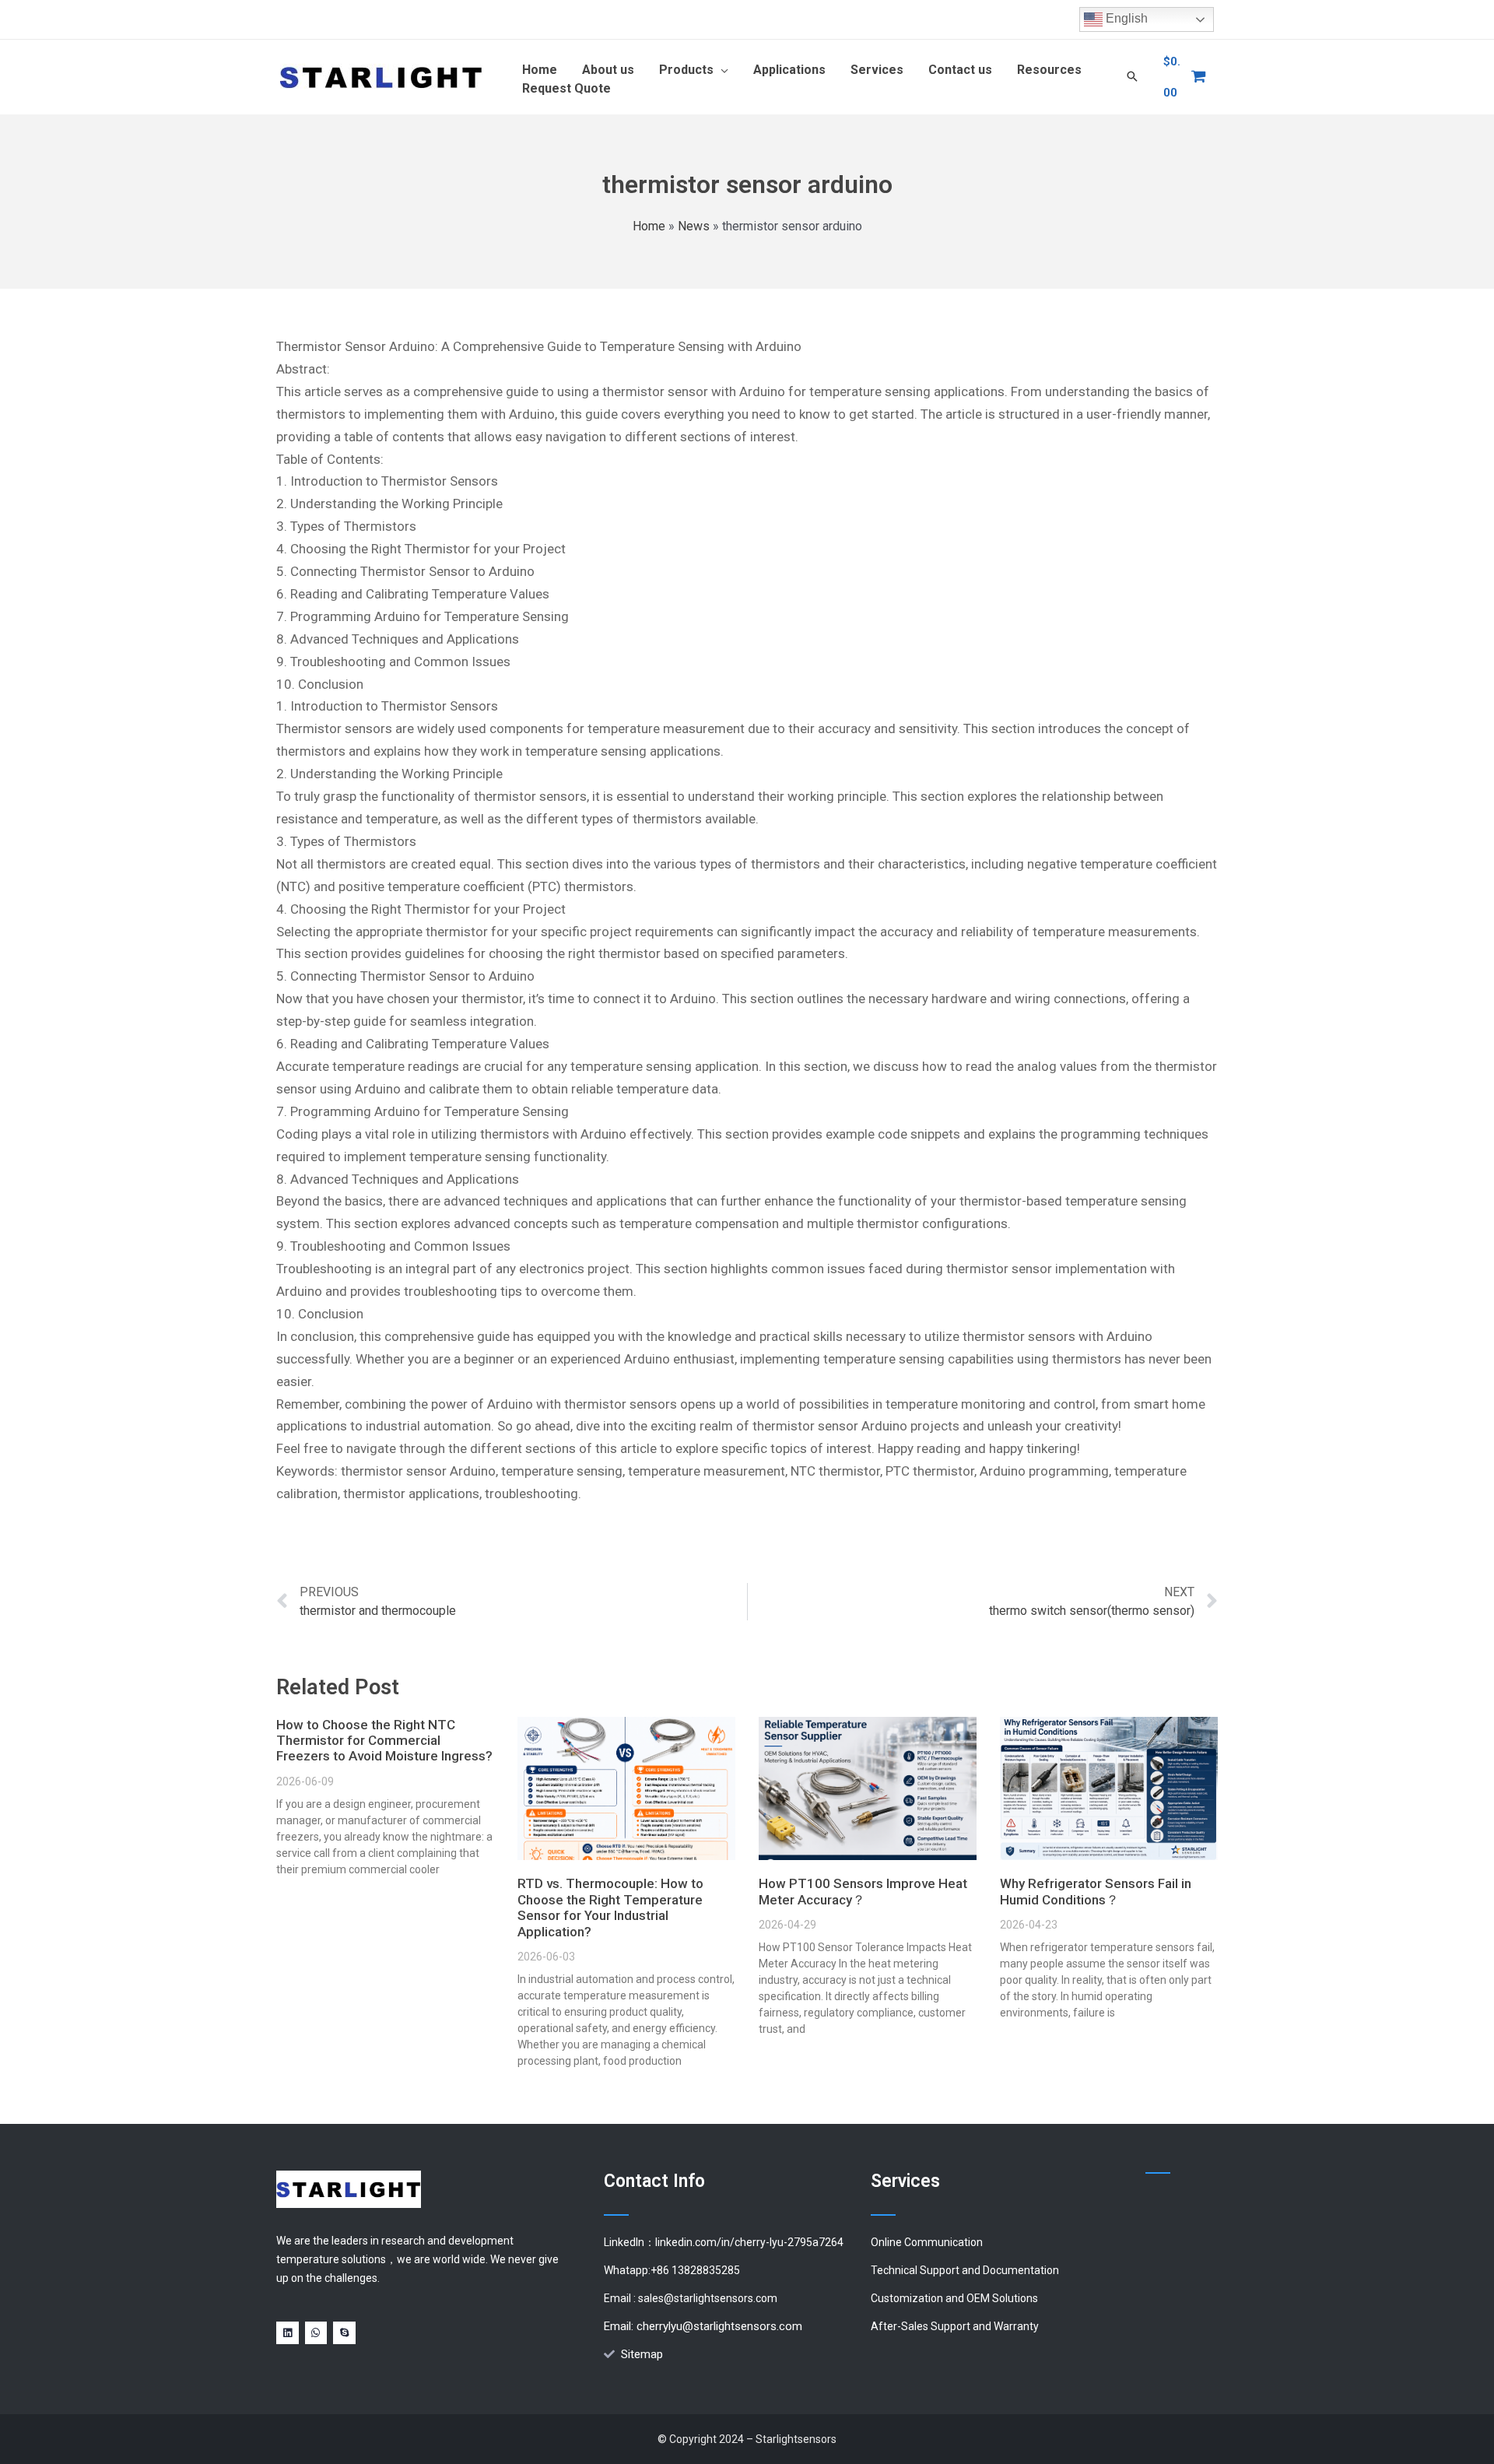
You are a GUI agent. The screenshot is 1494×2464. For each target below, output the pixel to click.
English (1125, 18)
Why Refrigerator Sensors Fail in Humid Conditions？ (1096, 1891)
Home (649, 226)
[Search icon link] (1132, 77)
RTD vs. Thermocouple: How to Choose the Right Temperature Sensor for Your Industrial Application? (610, 1907)
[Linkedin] (288, 2333)
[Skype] (344, 2333)
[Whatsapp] (316, 2333)
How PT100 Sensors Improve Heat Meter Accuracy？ (863, 1891)
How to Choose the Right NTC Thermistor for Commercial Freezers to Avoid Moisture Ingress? (384, 1741)
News (694, 226)
